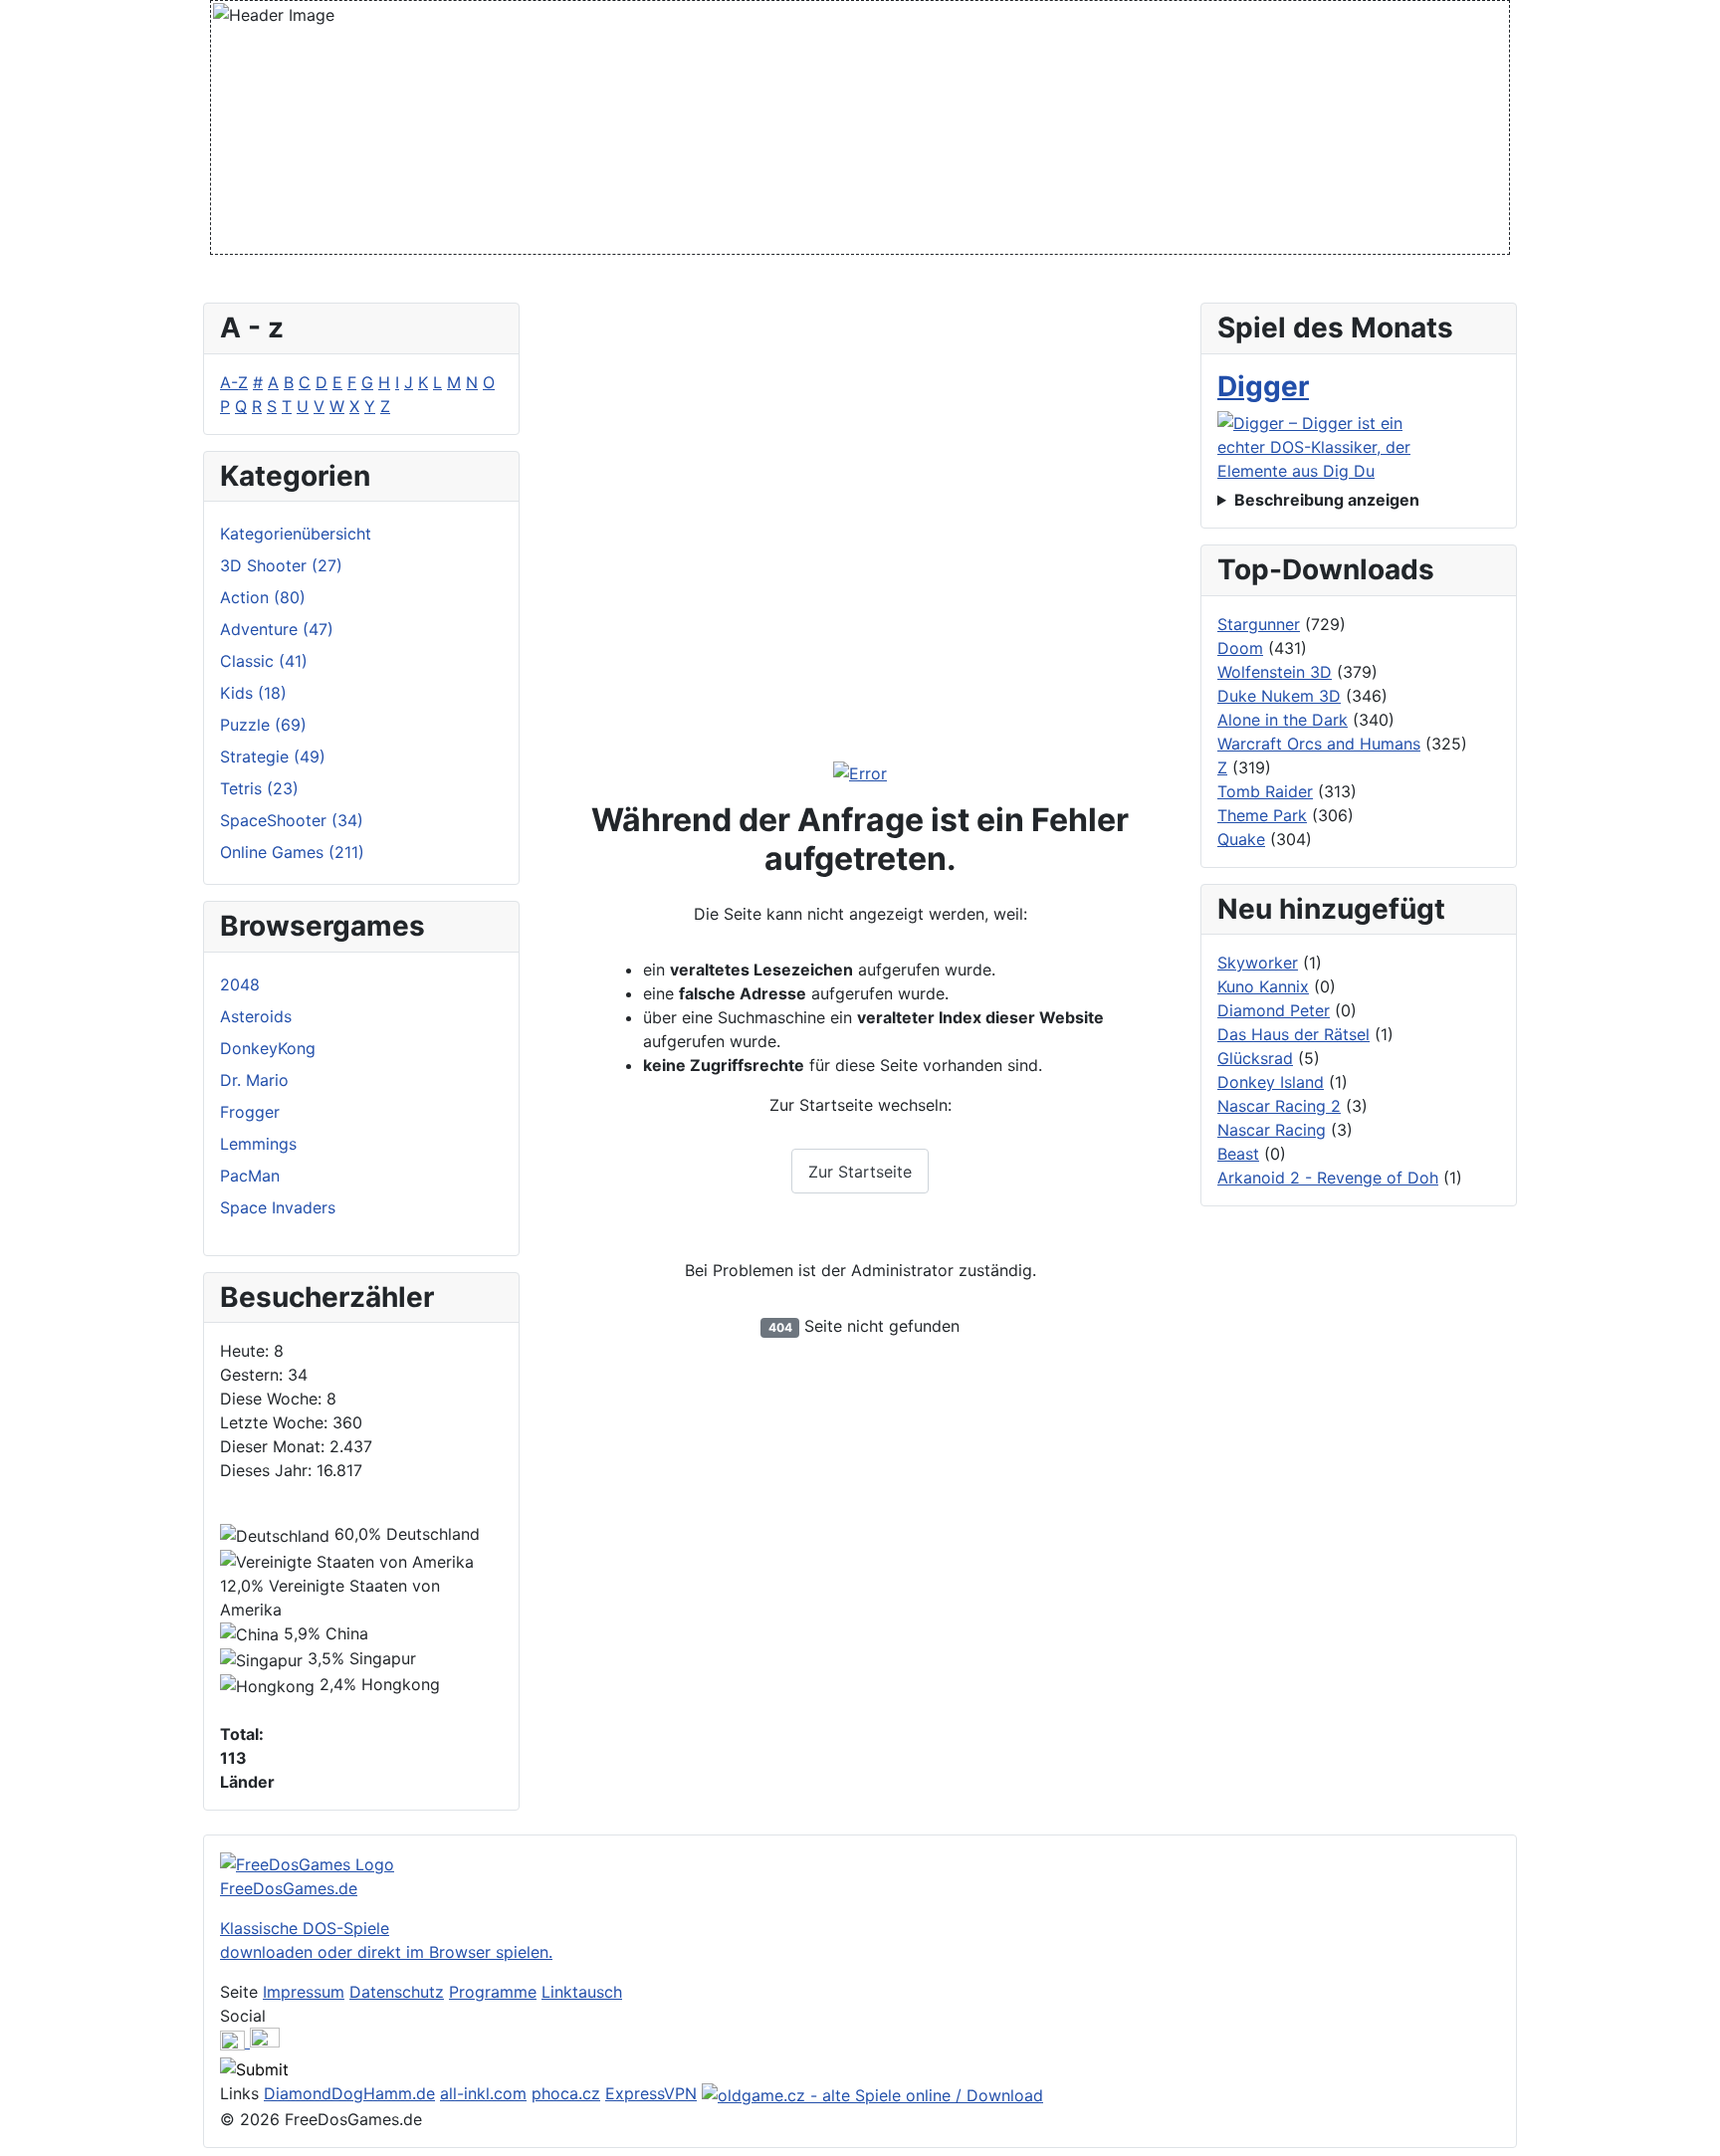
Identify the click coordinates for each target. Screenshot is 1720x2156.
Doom (1240, 648)
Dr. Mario (254, 1080)
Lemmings (258, 1144)
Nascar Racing (1272, 1130)
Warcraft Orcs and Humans (1319, 744)
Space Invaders (278, 1207)
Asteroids (256, 1016)
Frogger (250, 1112)
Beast (1238, 1154)
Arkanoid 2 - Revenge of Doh (1328, 1178)
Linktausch (582, 1992)
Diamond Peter (1274, 1010)
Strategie (273, 756)
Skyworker (1258, 963)
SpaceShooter (292, 820)
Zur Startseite (860, 1172)
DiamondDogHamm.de (349, 2093)
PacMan (250, 1176)
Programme (493, 1992)
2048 (240, 984)
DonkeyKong (268, 1048)
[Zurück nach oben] (1695, 2131)
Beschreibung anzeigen (1327, 500)
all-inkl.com (483, 2093)
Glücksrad (1255, 1058)
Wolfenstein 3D (1275, 672)
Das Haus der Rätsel (1293, 1034)
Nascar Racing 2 (1279, 1106)
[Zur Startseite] (860, 773)
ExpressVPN (651, 2093)
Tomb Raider (1265, 791)
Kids (253, 693)
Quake (1241, 839)
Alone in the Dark (1283, 720)
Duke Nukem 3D (1279, 696)
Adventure (277, 629)
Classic (264, 661)
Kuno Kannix (1263, 986)
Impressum (304, 1992)
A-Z (234, 382)
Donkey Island (1271, 1082)
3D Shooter (281, 565)
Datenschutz (397, 1992)
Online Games (292, 852)
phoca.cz (566, 2093)
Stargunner (1259, 624)
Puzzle (263, 725)
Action (263, 597)
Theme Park (1262, 815)
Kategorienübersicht (296, 534)
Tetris (259, 788)
